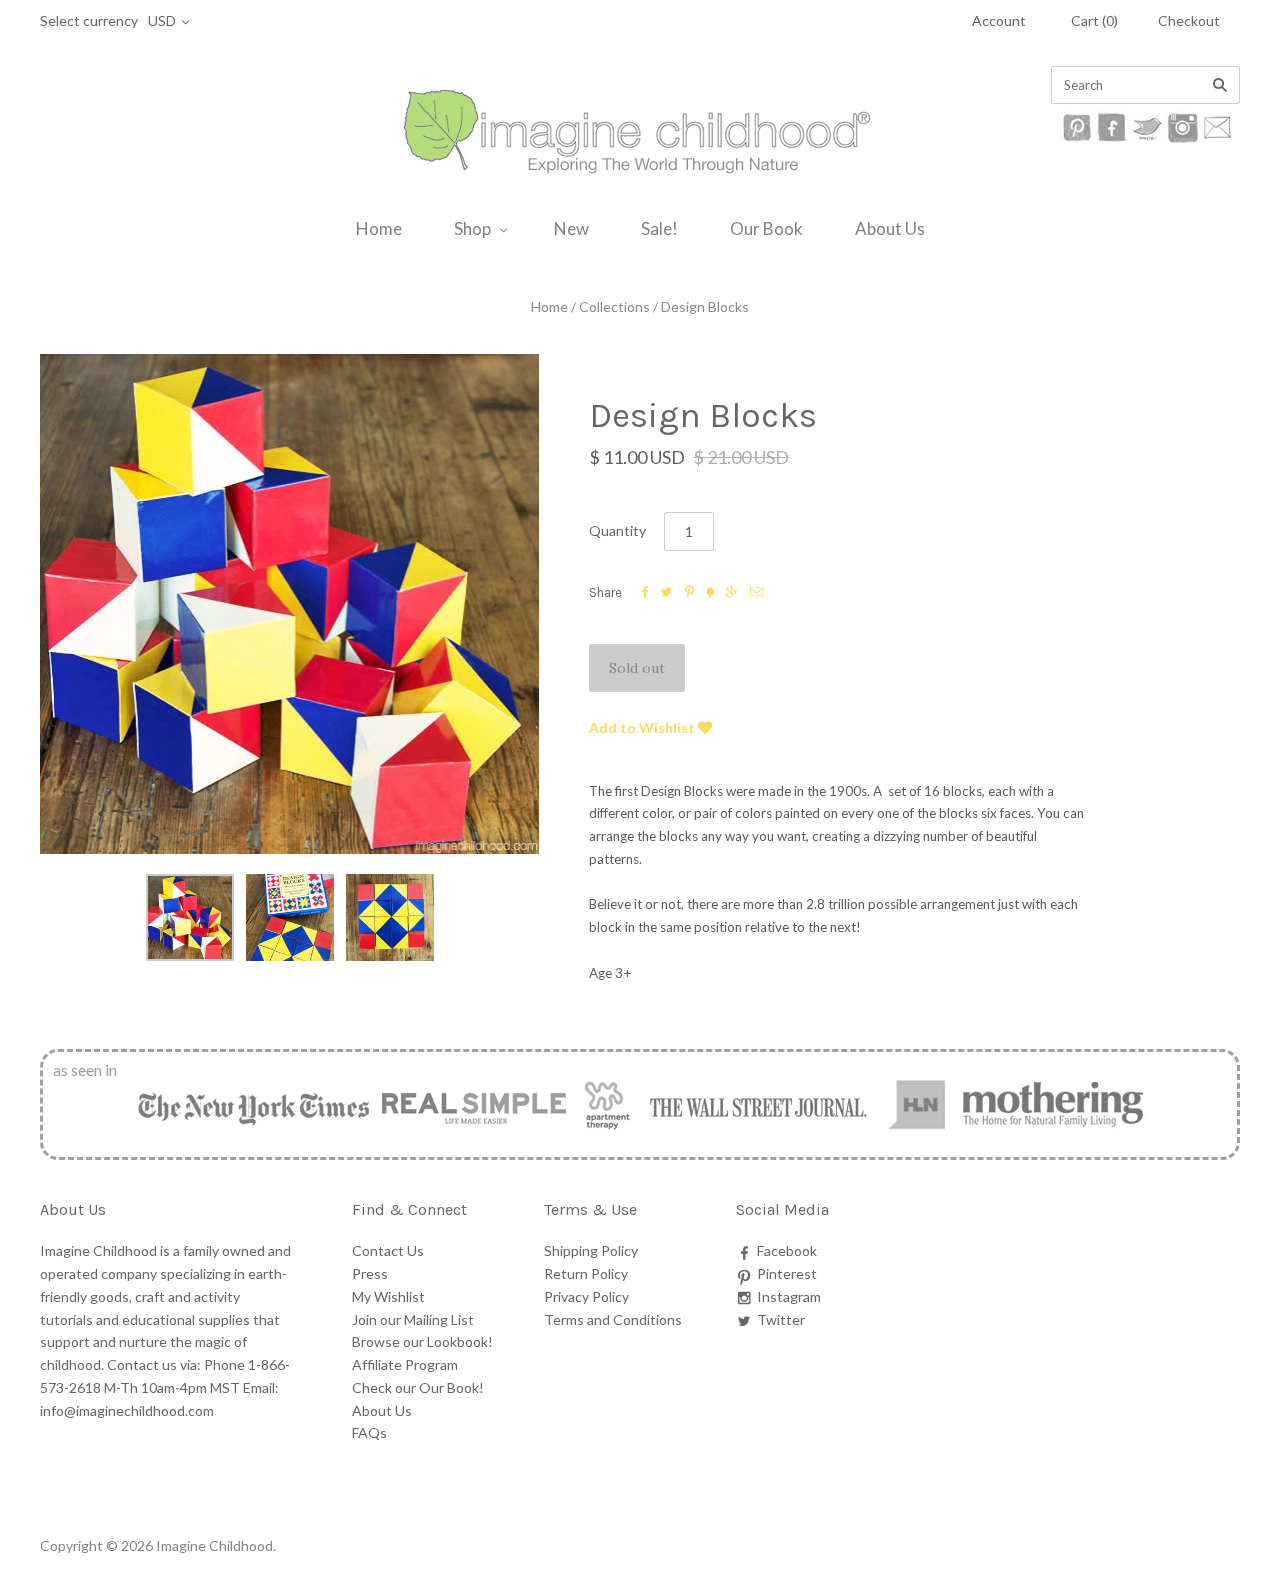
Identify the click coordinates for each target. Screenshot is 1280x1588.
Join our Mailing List (413, 1319)
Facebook (787, 1250)
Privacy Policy (586, 1296)
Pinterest (787, 1273)
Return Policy (586, 1273)
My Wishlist (388, 1296)
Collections (614, 306)
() (1094, 20)
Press (370, 1273)
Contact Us (388, 1250)
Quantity (617, 530)
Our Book (766, 228)
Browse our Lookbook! (422, 1341)
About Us (890, 228)
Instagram (789, 1296)
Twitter (781, 1319)
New (571, 228)
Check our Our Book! (418, 1387)
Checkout (1189, 20)
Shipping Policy (591, 1250)
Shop (472, 228)
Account (999, 20)
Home (379, 228)
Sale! (659, 228)
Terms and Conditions (613, 1319)
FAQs (369, 1432)
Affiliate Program (405, 1364)
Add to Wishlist (643, 727)
